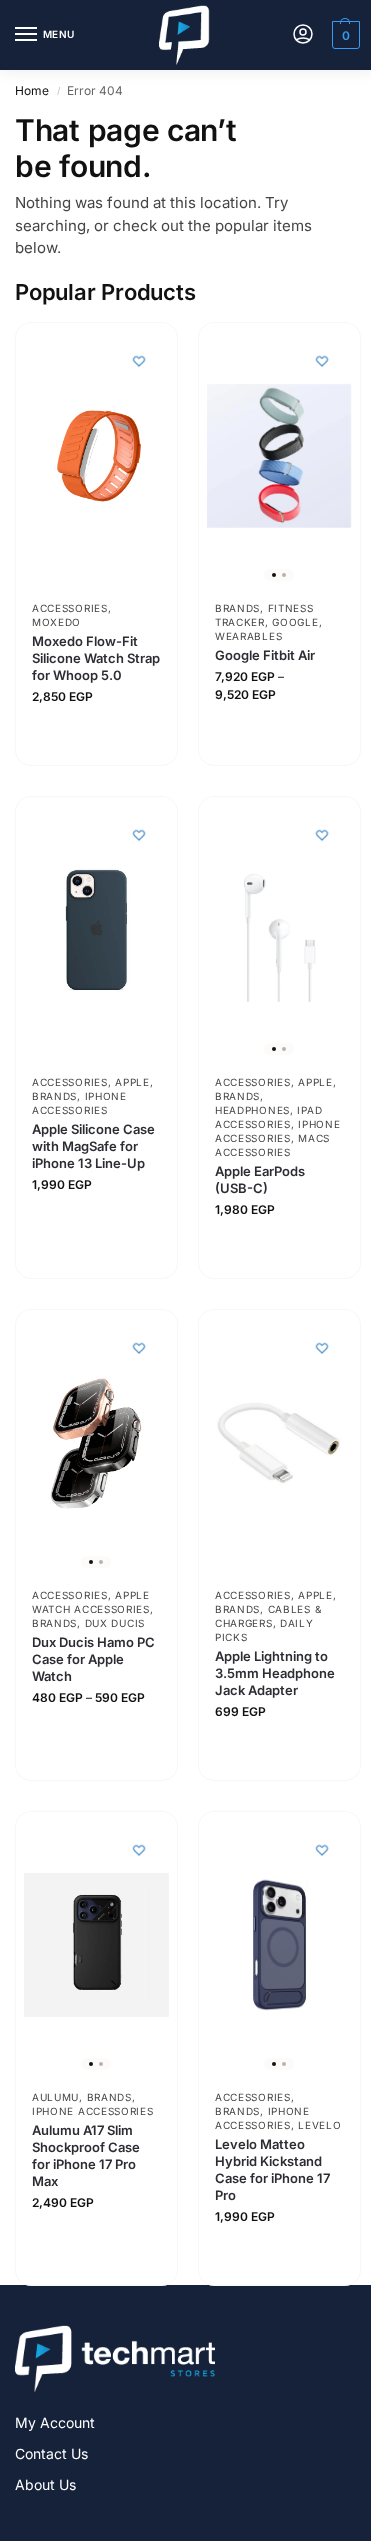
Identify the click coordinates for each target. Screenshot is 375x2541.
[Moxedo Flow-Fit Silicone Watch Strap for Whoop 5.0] (96, 456)
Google (295, 622)
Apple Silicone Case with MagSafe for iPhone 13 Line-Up (93, 1146)
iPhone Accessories (79, 1103)
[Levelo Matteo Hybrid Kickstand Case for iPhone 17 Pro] (279, 1944)
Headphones (252, 1110)
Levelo (319, 2125)
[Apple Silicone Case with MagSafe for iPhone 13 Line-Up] (96, 930)
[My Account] (303, 35)
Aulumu (55, 2097)
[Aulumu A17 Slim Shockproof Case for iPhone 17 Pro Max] (96, 1944)
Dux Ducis (115, 1623)
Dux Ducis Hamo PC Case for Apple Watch (93, 1659)
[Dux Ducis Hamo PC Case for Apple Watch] (96, 1443)
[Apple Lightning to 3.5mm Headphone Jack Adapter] (279, 1443)
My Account (55, 2422)
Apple (132, 1082)
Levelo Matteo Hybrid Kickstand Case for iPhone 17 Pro (272, 2169)
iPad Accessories (268, 1117)
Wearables (248, 636)
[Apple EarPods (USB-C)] (279, 930)
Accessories (70, 608)
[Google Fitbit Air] (279, 456)
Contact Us (51, 2453)
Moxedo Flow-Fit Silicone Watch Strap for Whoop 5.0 (96, 658)
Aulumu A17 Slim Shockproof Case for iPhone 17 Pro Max (86, 2155)
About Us (45, 2484)
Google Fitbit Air (265, 655)
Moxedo (56, 622)
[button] (343, 35)
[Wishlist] (138, 361)
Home (32, 90)
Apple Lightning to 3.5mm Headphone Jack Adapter (275, 1673)
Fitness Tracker (264, 615)
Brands (237, 608)
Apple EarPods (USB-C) (260, 1179)
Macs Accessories (272, 1145)
